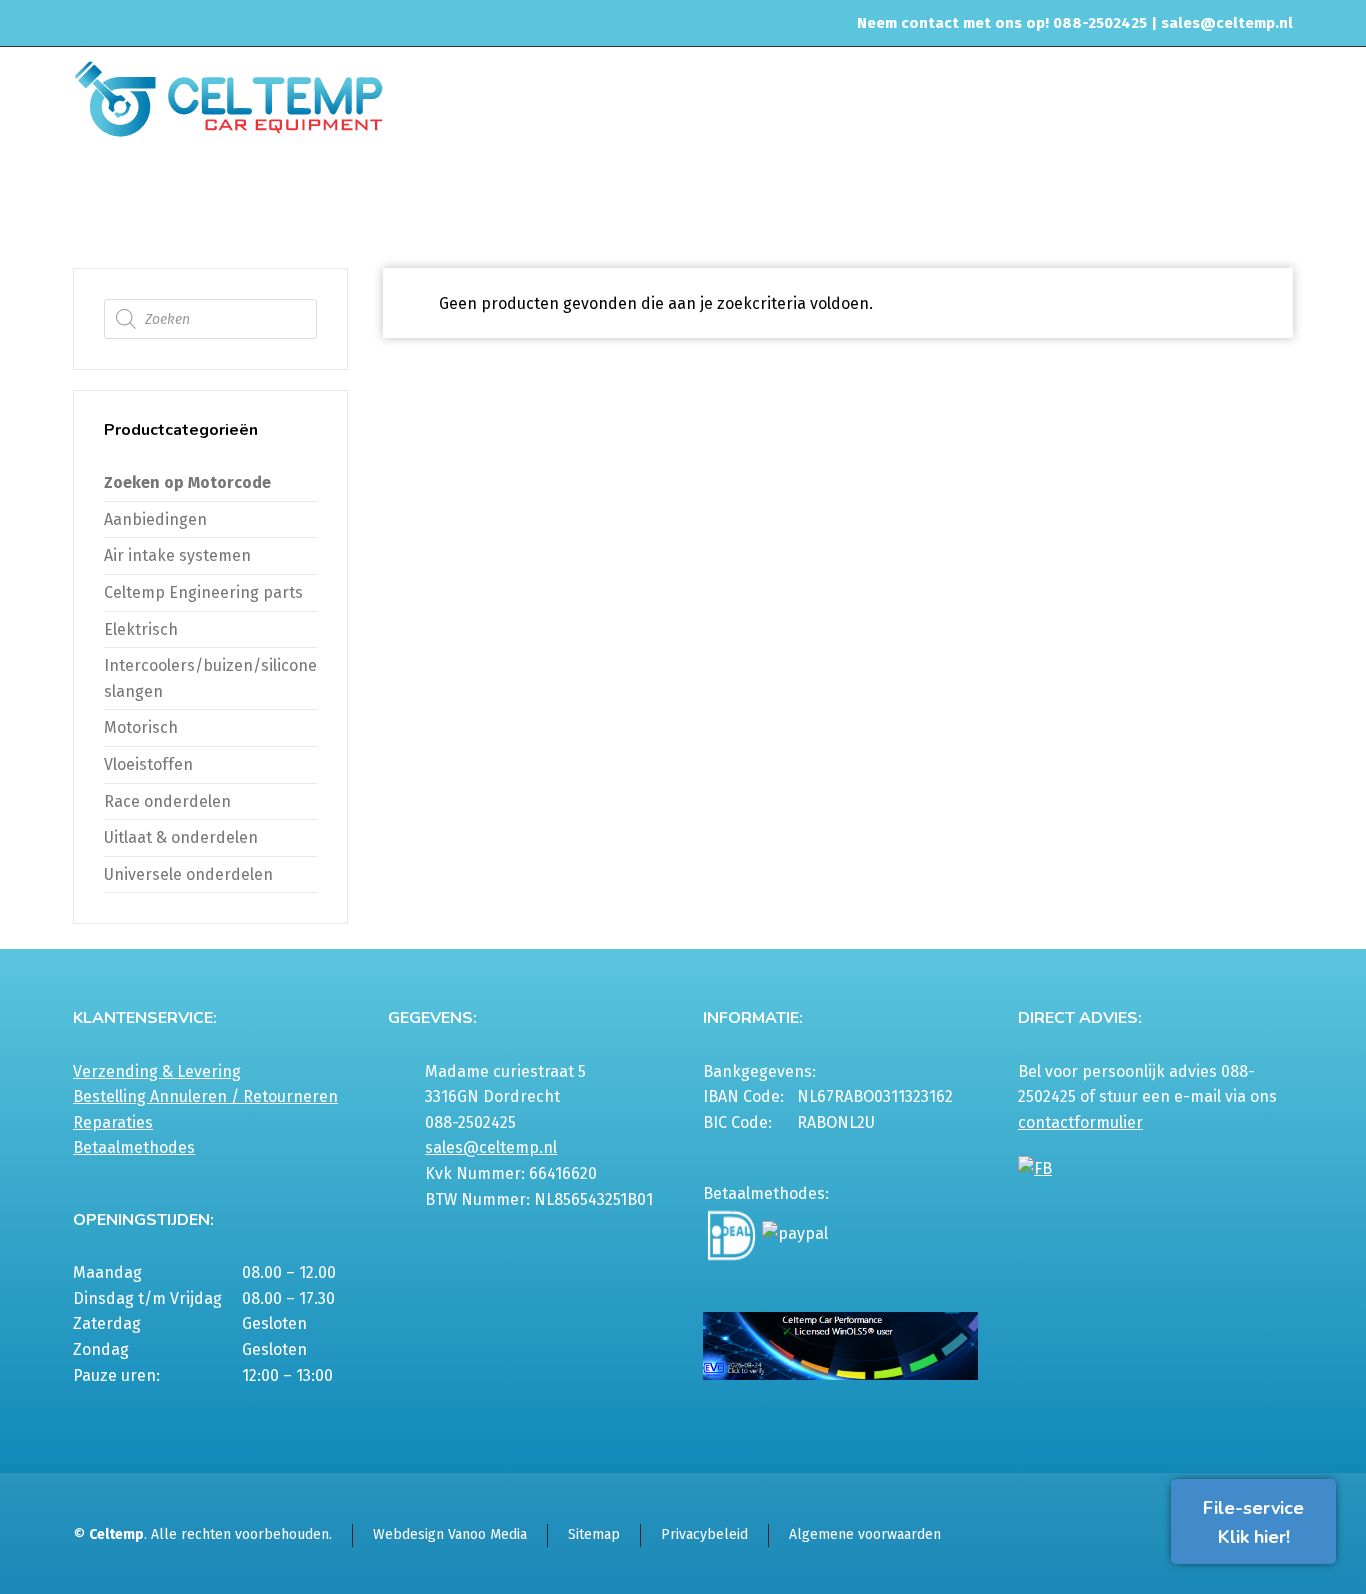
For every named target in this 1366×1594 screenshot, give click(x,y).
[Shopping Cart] (1280, 197)
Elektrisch (141, 629)
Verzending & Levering (157, 1071)
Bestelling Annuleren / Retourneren (205, 1096)
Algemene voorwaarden (865, 1534)
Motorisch (141, 727)
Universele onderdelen (188, 874)
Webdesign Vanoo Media (450, 1534)
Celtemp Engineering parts (203, 592)
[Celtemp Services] (228, 97)
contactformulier (1080, 1122)
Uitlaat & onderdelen (181, 837)
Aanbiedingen (155, 519)
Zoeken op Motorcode (187, 482)
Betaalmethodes (134, 1147)
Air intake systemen (177, 555)
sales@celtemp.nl (1227, 23)
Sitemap (594, 1534)
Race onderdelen (167, 801)
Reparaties (113, 1122)
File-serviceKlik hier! (1253, 1522)
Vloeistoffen (148, 764)
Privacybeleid (704, 1534)
